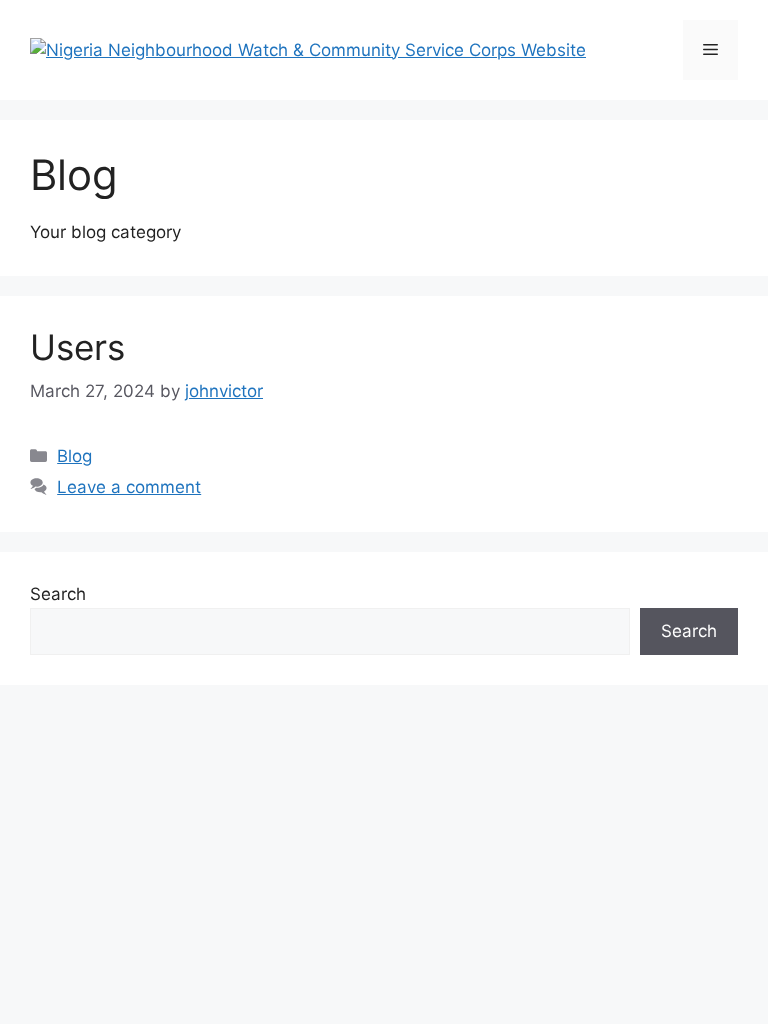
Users (77, 347)
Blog (74, 456)
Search (58, 594)
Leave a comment (129, 487)
